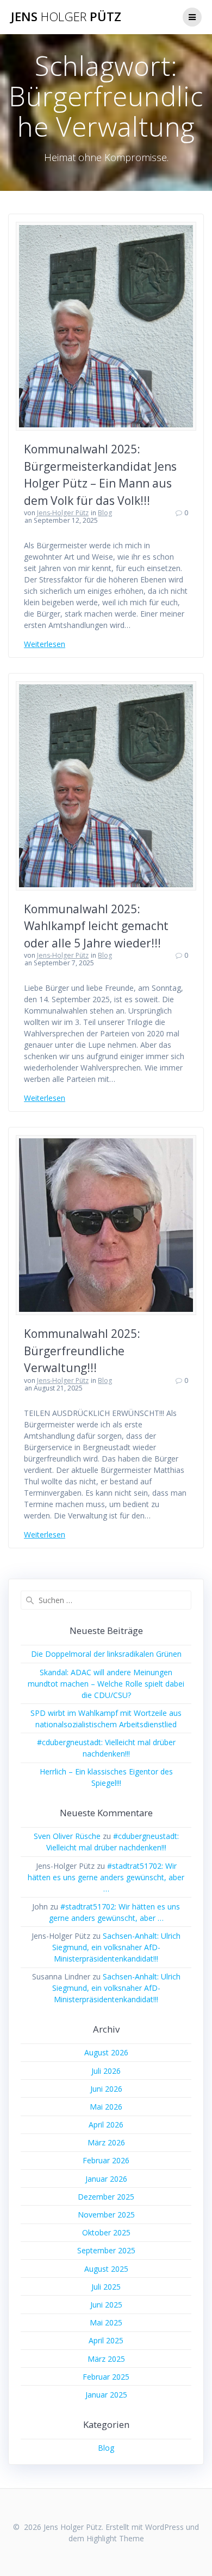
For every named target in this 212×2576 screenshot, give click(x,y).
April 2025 (106, 2340)
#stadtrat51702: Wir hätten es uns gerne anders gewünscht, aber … (106, 1877)
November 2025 (106, 2215)
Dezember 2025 (106, 2197)
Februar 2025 (106, 2377)
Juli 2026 (106, 2071)
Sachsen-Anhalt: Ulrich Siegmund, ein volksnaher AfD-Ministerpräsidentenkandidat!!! (117, 1947)
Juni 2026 (106, 2089)
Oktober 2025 (106, 2232)
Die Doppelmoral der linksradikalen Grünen (106, 1654)
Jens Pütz (66, 17)
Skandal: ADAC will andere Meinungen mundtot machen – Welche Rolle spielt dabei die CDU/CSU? (106, 1684)
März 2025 (106, 2359)
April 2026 (106, 2125)
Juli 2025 (106, 2287)
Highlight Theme (115, 2538)
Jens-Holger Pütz (63, 513)
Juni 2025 (106, 2305)
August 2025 (106, 2269)
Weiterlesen (45, 644)
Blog (105, 513)
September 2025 (106, 2250)
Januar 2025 (106, 2395)
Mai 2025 (106, 2322)
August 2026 (106, 2052)
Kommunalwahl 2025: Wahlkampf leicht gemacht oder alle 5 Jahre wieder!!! (96, 926)
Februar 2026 (106, 2160)
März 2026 (106, 2142)
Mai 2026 (106, 2107)
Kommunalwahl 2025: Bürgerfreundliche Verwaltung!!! (82, 1351)
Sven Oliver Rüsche (67, 1836)
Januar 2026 (106, 2179)
